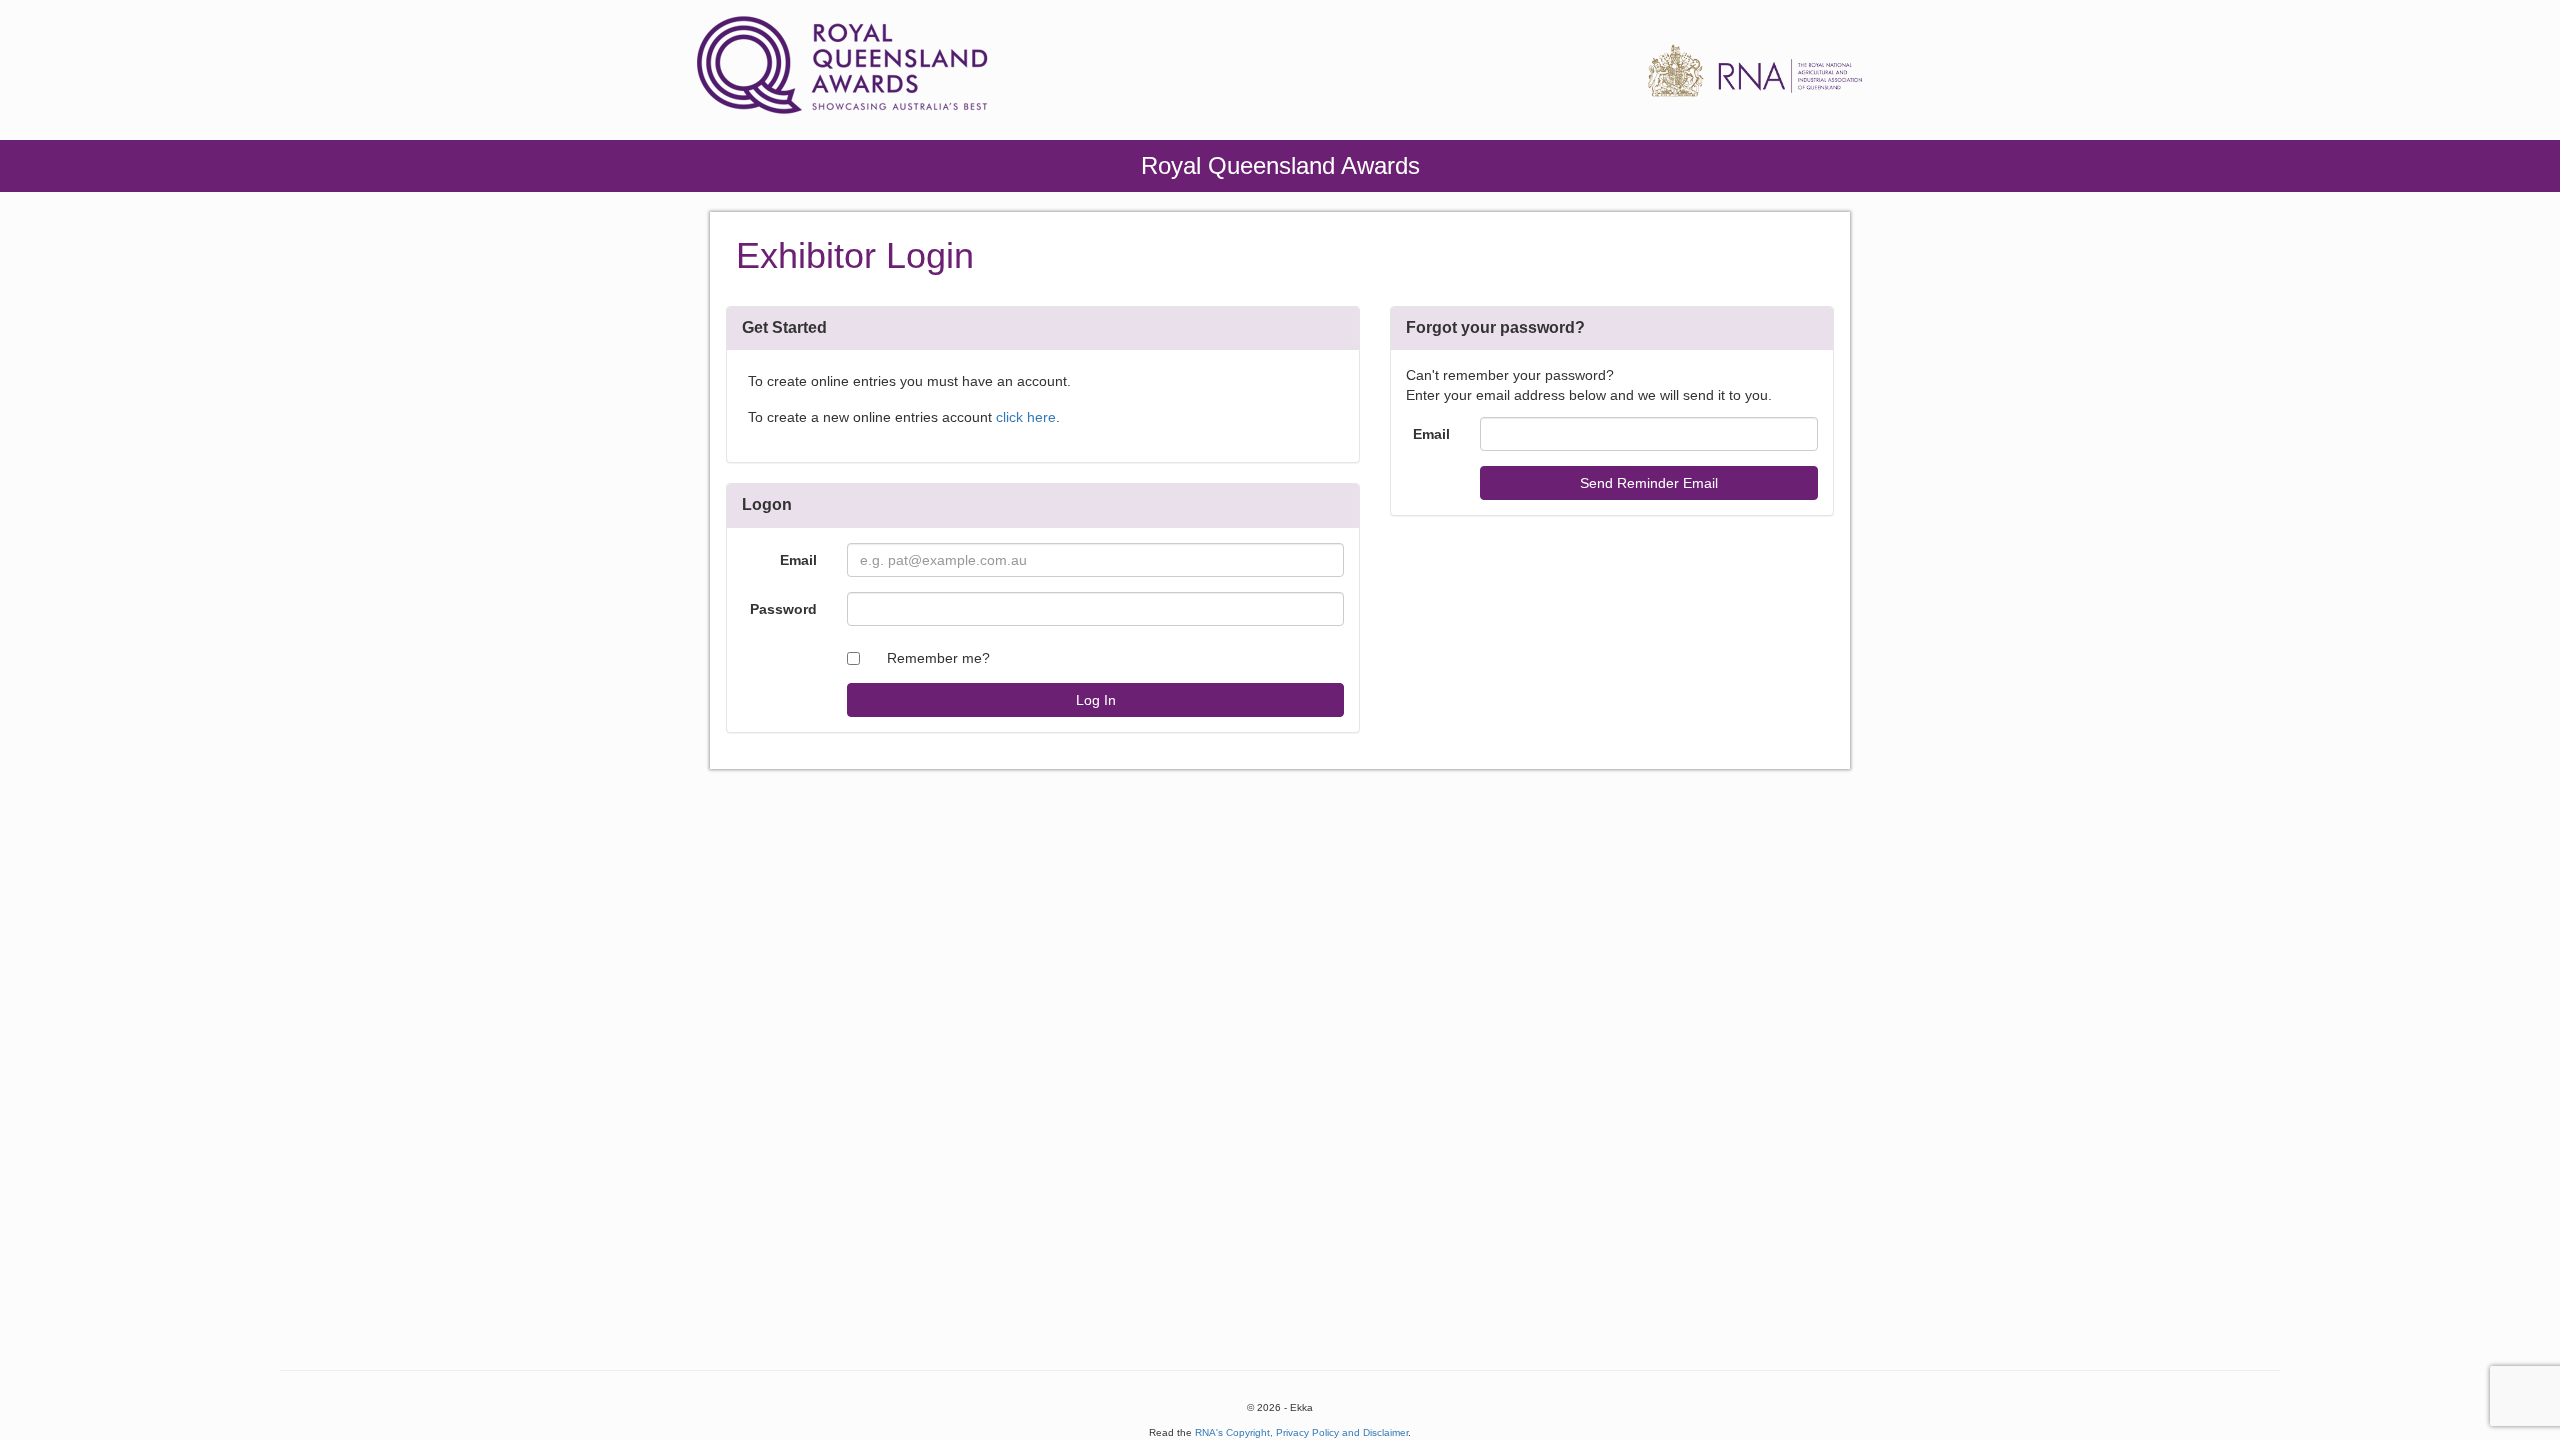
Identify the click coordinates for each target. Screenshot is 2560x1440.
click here (1026, 417)
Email (798, 560)
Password (783, 609)
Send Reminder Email (1649, 483)
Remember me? (938, 658)
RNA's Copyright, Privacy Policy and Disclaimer (1301, 1432)
